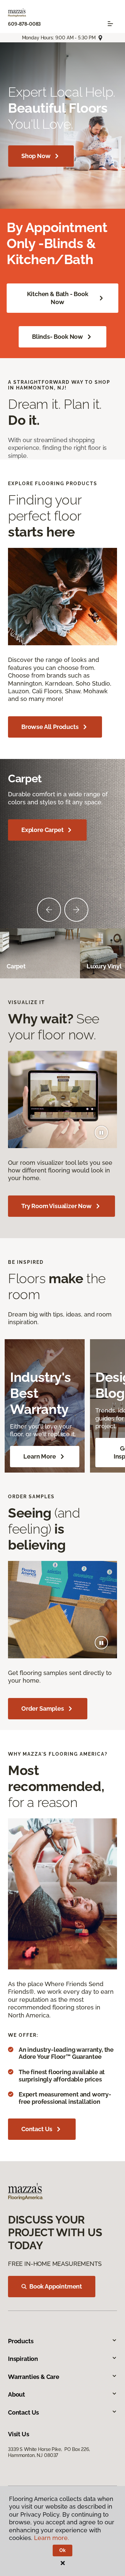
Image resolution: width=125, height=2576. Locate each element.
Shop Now (36, 156)
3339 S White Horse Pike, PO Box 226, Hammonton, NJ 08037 (50, 2452)
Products (21, 2341)
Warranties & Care (34, 2377)
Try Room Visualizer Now (56, 1206)
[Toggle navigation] (110, 24)
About (16, 2394)
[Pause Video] (101, 1132)
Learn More (39, 1456)
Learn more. (51, 2538)
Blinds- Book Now (57, 337)
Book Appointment (56, 2286)
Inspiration (23, 2359)
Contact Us (37, 2129)
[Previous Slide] (49, 910)
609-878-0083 (24, 24)
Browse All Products (50, 727)
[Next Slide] (76, 910)
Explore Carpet (42, 830)
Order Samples (43, 1708)
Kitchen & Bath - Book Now (58, 298)
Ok (62, 2550)
